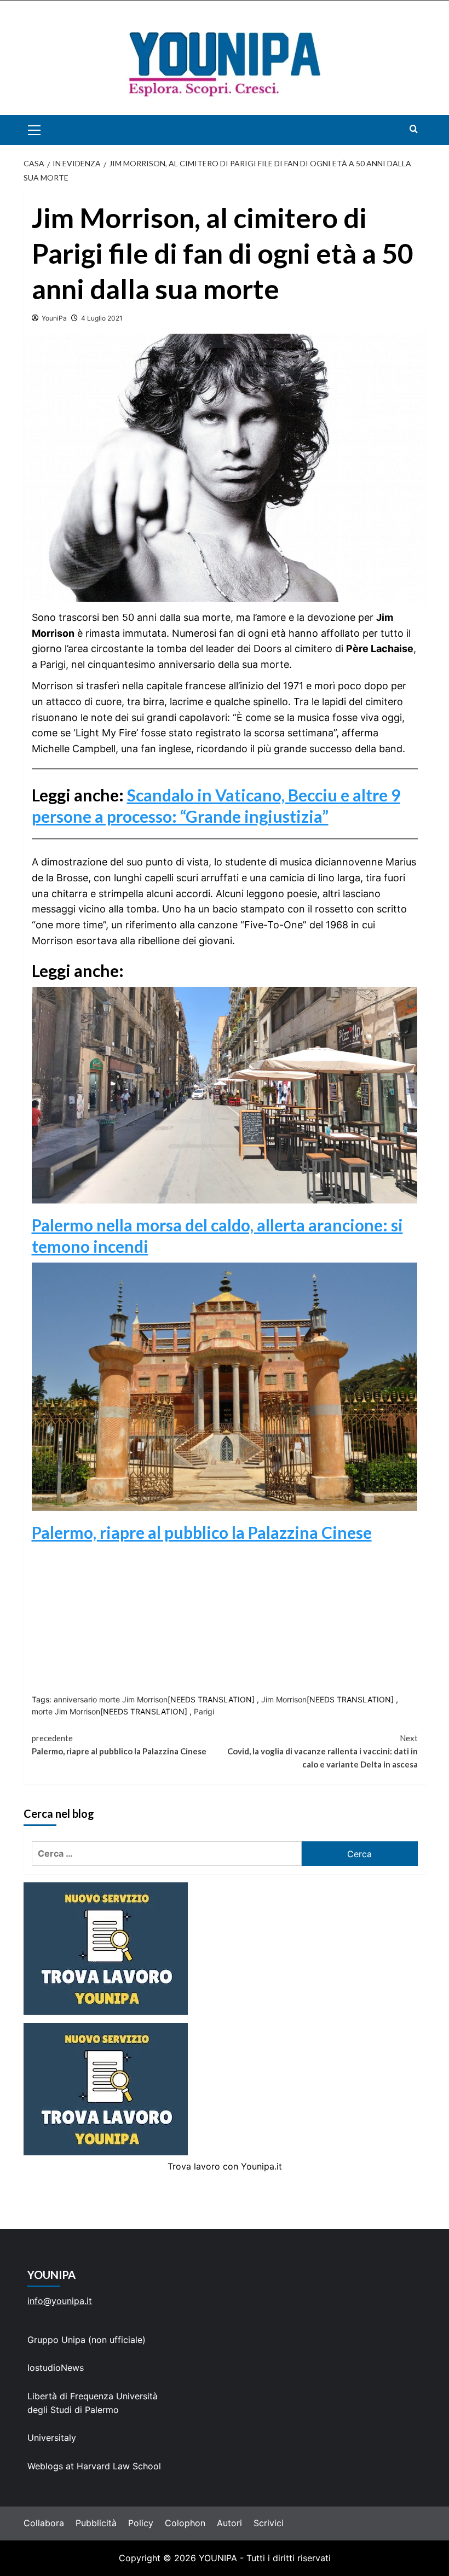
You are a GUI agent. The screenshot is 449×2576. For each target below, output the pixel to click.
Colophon (185, 2523)
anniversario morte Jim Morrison (111, 1699)
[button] (47, 130)
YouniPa (54, 318)
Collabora (44, 2523)
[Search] (414, 129)
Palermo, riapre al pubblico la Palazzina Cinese (202, 1532)
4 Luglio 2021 (102, 318)
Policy (141, 2523)
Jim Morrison (284, 1699)
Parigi (204, 1711)
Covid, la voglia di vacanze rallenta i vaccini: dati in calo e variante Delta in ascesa (323, 1751)
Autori (229, 2523)
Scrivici (269, 2523)
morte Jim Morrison (66, 1711)
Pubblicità (96, 2523)
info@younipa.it (60, 2301)
